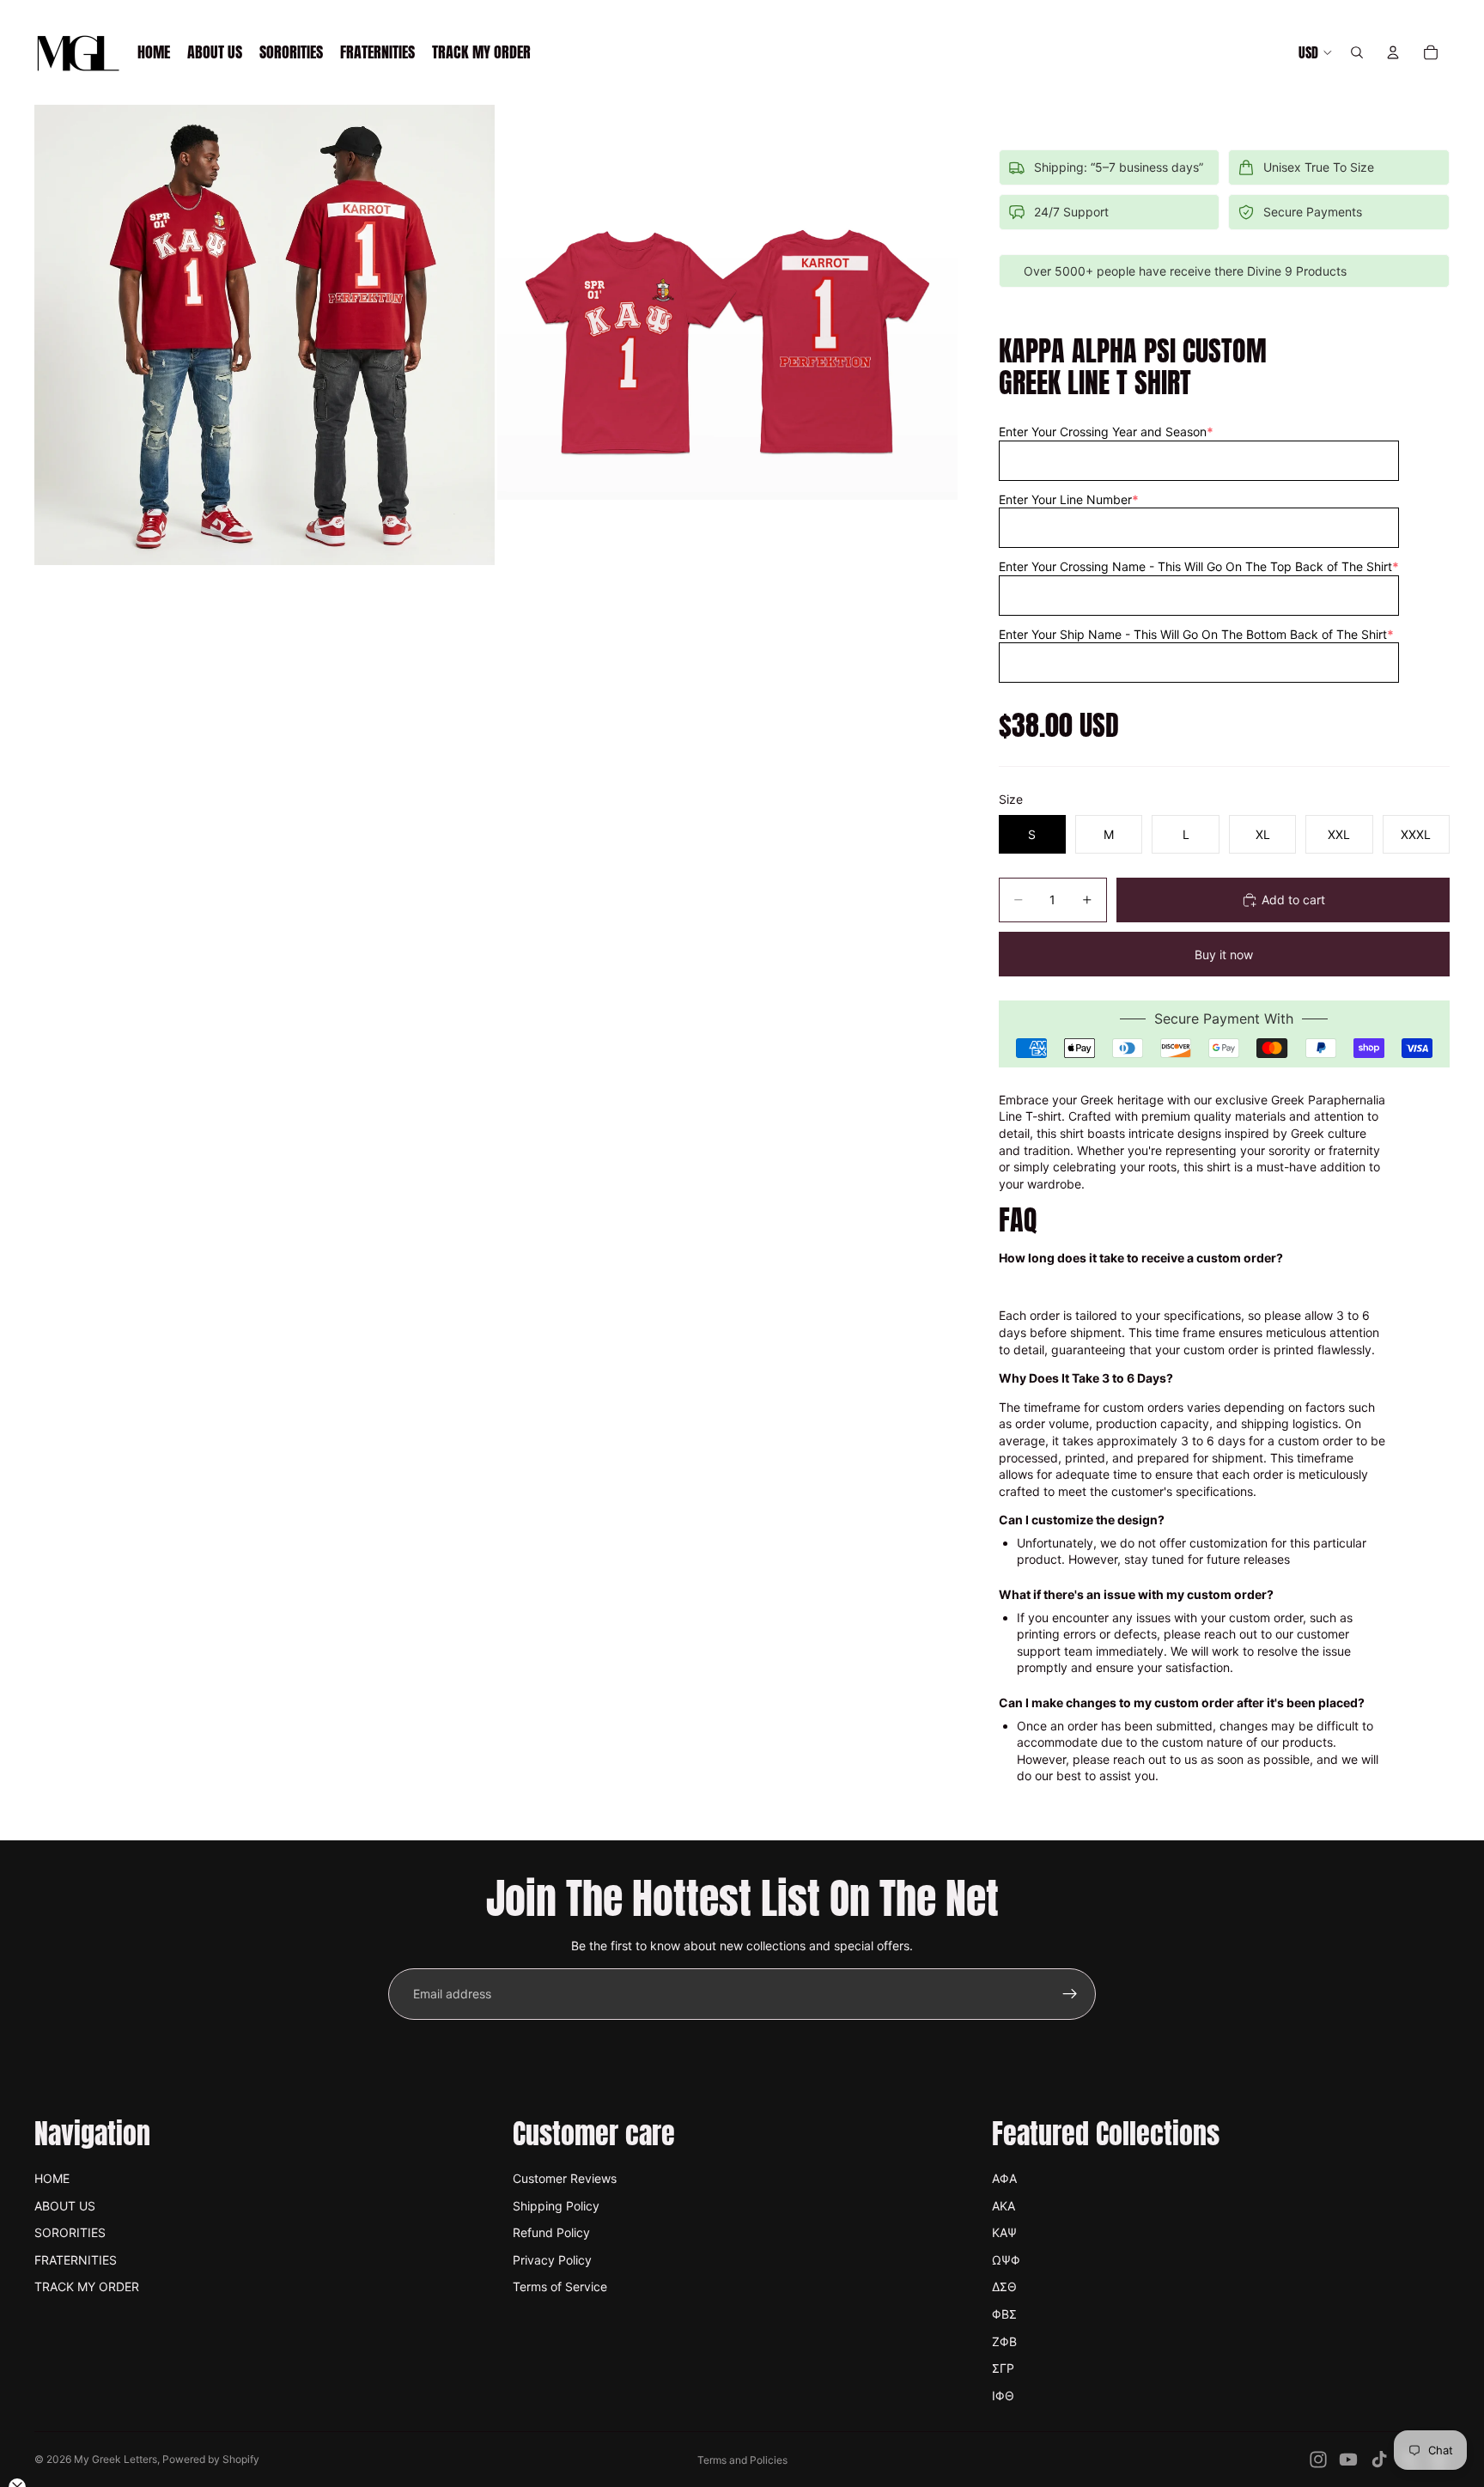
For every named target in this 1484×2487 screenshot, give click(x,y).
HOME (52, 2178)
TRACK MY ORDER (87, 2286)
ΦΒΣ (1004, 2314)
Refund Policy (551, 2232)
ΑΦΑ (1004, 2178)
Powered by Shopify (211, 2459)
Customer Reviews (565, 2178)
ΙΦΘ (1003, 2396)
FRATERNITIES (76, 2260)
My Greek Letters (116, 2459)
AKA (1004, 2206)
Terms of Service (560, 2286)
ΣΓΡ (1003, 2368)
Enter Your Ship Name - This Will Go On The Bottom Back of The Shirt (1196, 634)
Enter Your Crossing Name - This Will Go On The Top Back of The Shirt (1199, 566)
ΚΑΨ (1004, 2232)
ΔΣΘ (1004, 2286)
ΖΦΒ (1004, 2341)
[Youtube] (1348, 2460)
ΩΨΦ (1006, 2260)
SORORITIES (70, 2232)
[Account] (1393, 52)
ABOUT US (65, 2206)
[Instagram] (1318, 2460)
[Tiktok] (1379, 2460)
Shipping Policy (556, 2206)
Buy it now (1224, 955)
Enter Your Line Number (1069, 499)
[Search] (1357, 52)
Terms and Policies (742, 2460)
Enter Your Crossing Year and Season (1106, 432)
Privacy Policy (552, 2260)
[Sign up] (1070, 1994)
